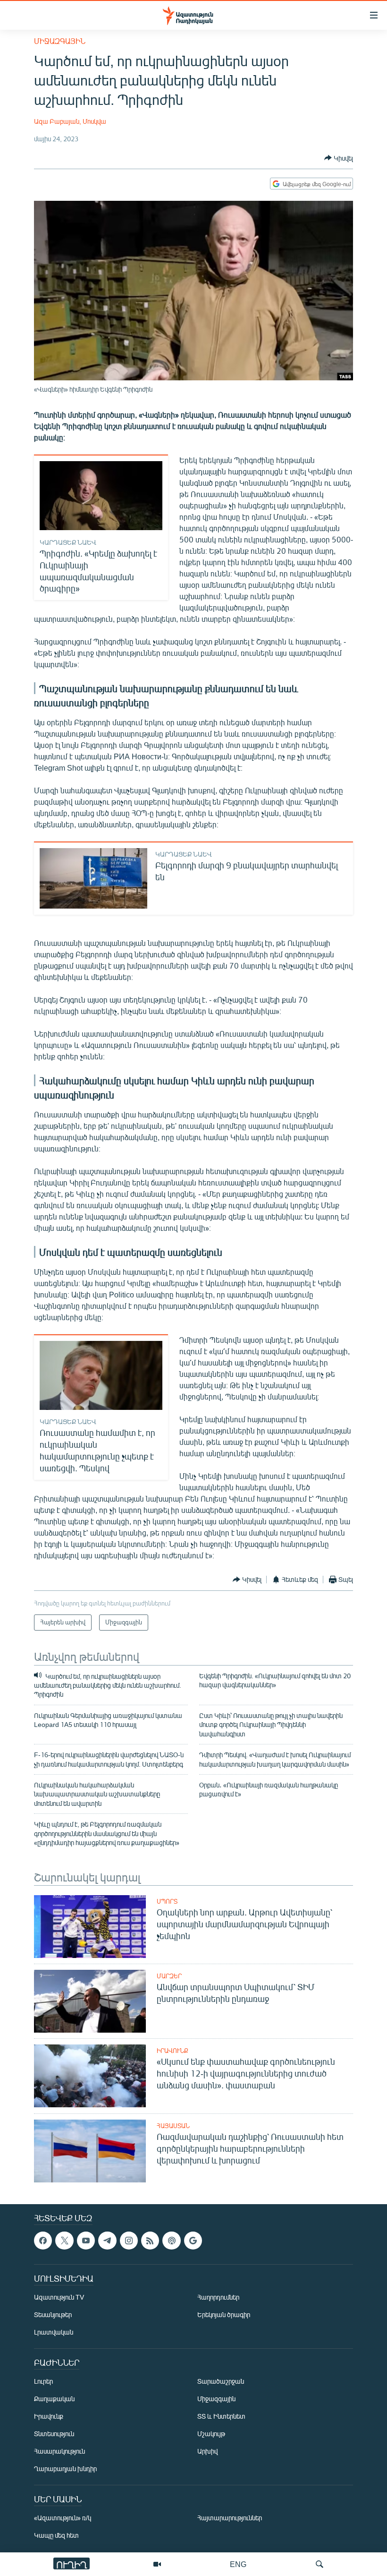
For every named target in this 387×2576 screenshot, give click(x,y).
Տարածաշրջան (221, 2381)
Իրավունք (172, 2051)
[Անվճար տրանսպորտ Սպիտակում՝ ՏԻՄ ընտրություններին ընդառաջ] (90, 2001)
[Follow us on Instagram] (129, 2241)
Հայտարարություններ (230, 2518)
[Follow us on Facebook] (43, 2241)
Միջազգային (60, 41)
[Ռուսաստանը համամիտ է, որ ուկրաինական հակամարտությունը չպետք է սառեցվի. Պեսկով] (101, 1375)
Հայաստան (173, 2126)
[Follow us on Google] (193, 2241)
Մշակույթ (211, 2434)
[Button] (339, 158)
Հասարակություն (59, 2451)
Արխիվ (207, 2451)
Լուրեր (43, 2381)
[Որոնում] (320, 2564)
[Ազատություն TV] (157, 2564)
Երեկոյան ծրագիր (224, 2314)
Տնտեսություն (54, 2434)
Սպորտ (167, 1901)
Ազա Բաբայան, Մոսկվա (70, 121)
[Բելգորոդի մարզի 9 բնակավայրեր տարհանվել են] (93, 878)
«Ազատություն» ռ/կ (63, 2518)
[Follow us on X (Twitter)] (64, 2241)
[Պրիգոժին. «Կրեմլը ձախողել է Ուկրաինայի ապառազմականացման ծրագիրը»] (101, 496)
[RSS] (150, 2241)
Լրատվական (54, 2332)
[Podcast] (171, 2241)
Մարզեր (169, 1976)
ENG (238, 2564)
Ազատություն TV (59, 2297)
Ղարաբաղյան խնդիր (65, 2469)
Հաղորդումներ (218, 2297)
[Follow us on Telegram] (107, 2241)
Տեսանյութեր (53, 2314)
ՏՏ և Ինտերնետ (221, 2416)
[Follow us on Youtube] (86, 2241)
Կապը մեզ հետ (56, 2535)
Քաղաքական (54, 2399)
